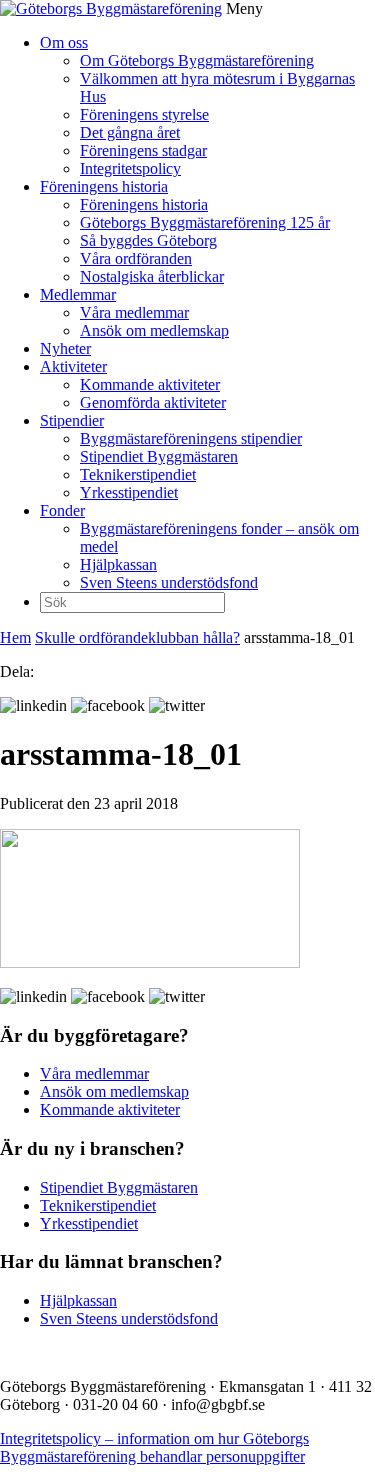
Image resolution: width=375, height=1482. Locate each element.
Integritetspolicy (130, 168)
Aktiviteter (73, 366)
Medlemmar (78, 294)
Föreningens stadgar (143, 150)
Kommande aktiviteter (150, 384)
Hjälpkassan (118, 564)
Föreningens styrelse (144, 114)
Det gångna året (130, 132)
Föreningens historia (104, 186)
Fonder (62, 510)
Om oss (64, 42)
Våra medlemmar (134, 312)
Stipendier (72, 420)
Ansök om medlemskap (154, 330)
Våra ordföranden (136, 258)
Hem (15, 637)
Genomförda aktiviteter (153, 402)
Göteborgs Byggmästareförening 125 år (205, 222)
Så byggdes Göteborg (148, 240)
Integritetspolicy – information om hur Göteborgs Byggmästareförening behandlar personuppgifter (154, 1447)
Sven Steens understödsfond (169, 582)
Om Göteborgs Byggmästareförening (197, 60)
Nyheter (65, 348)
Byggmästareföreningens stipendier (191, 438)
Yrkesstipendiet (129, 492)
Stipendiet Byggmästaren (159, 456)
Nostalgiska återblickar (152, 276)
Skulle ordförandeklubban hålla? (137, 637)
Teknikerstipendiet (138, 474)
